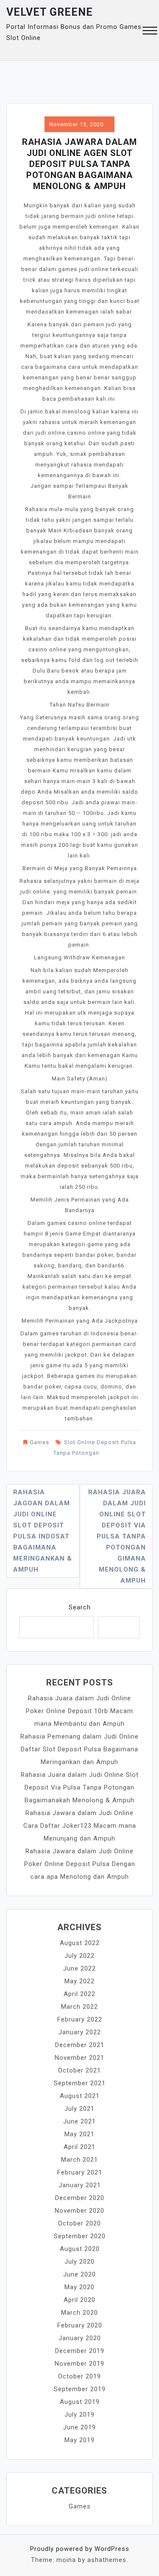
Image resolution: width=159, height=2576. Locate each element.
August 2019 (80, 2402)
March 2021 (79, 2160)
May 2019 (79, 2440)
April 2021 (79, 2147)
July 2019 (79, 2415)
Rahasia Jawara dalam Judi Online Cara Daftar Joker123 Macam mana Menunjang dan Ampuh (80, 1826)
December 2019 (80, 2351)
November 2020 (79, 2211)
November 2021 (79, 2058)
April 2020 (79, 2300)
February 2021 (80, 2172)
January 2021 (80, 2185)
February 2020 (80, 2325)
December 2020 (80, 2198)
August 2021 (80, 2096)
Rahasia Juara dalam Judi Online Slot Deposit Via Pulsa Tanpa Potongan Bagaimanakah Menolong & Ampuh (80, 1787)
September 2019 (80, 2389)
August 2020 (80, 2249)
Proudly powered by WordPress (80, 2549)
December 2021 (80, 2045)
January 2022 (80, 2032)
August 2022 (80, 1943)
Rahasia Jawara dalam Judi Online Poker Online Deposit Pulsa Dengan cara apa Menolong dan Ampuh (80, 1864)
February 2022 (80, 2019)
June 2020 (79, 2274)
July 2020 (79, 2262)
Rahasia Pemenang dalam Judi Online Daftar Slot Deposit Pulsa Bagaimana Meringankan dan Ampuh (79, 1749)
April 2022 (79, 1994)
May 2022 (79, 1981)
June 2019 (79, 2427)
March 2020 (79, 2313)
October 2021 (79, 2070)
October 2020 (79, 2223)
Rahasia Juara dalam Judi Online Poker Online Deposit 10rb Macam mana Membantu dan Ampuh (79, 1711)
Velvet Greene (50, 12)
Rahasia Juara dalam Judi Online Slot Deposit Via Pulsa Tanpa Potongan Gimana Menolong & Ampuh (117, 1536)
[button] (150, 32)
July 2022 (79, 1956)
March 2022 (79, 2007)
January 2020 (80, 2338)
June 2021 (79, 2121)
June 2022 (79, 1968)
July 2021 (79, 2109)
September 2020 (80, 2236)
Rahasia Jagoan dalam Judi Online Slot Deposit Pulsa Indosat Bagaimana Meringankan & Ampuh (43, 1531)
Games (39, 1442)
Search (80, 1607)
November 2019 (79, 2364)
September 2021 (80, 2083)
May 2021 (79, 2134)
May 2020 (79, 2287)
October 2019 (79, 2376)
